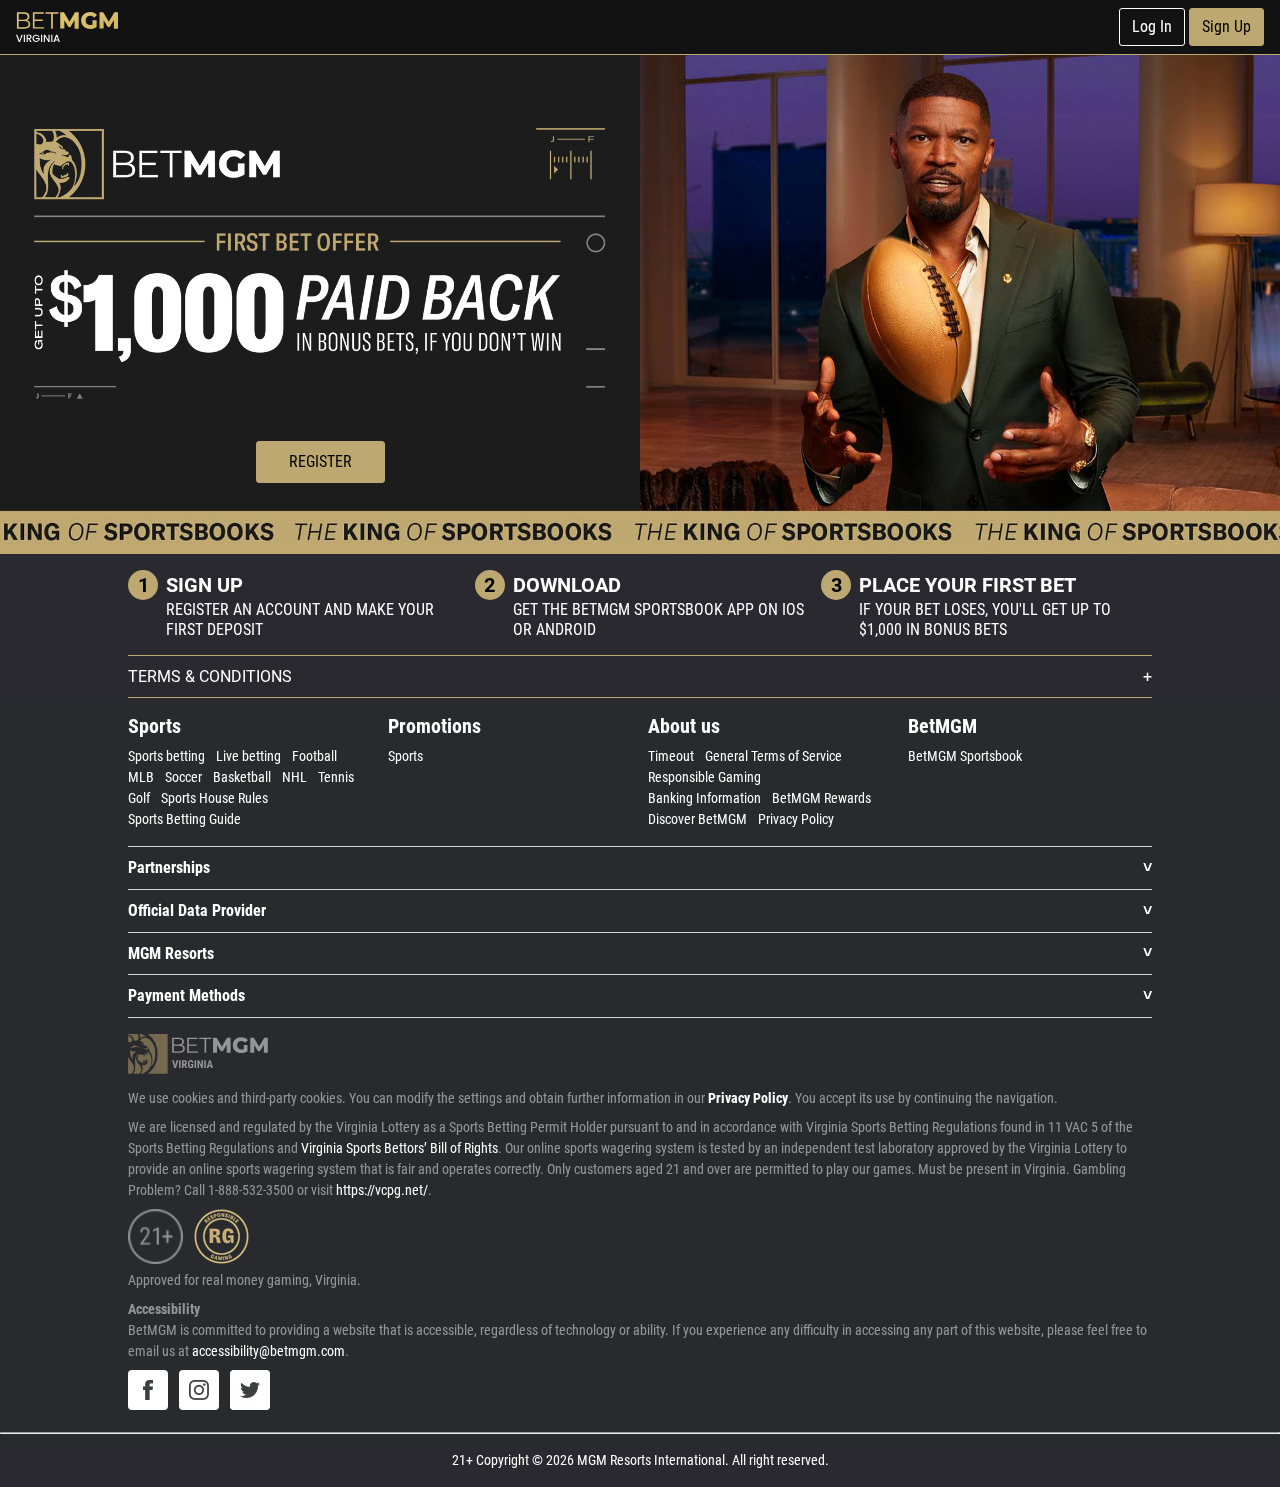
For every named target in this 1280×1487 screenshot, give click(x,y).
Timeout (671, 756)
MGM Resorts (171, 953)
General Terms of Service (773, 756)
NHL (294, 777)
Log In (1152, 26)
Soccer (183, 777)
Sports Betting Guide (184, 819)
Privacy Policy (796, 819)
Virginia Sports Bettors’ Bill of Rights (399, 1148)
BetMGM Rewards (821, 798)
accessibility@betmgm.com (268, 1351)
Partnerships (169, 867)
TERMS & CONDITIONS (210, 676)
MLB (141, 777)
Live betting (248, 756)
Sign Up (1226, 26)
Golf (139, 798)
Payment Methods (186, 995)
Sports (405, 756)
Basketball (242, 777)
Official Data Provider (197, 910)
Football (314, 756)
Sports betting (166, 756)
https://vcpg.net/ (382, 1190)
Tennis (336, 777)
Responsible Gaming (704, 777)
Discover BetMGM (697, 819)
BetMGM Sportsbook (965, 756)
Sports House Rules (214, 798)
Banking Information (704, 798)
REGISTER (320, 461)
